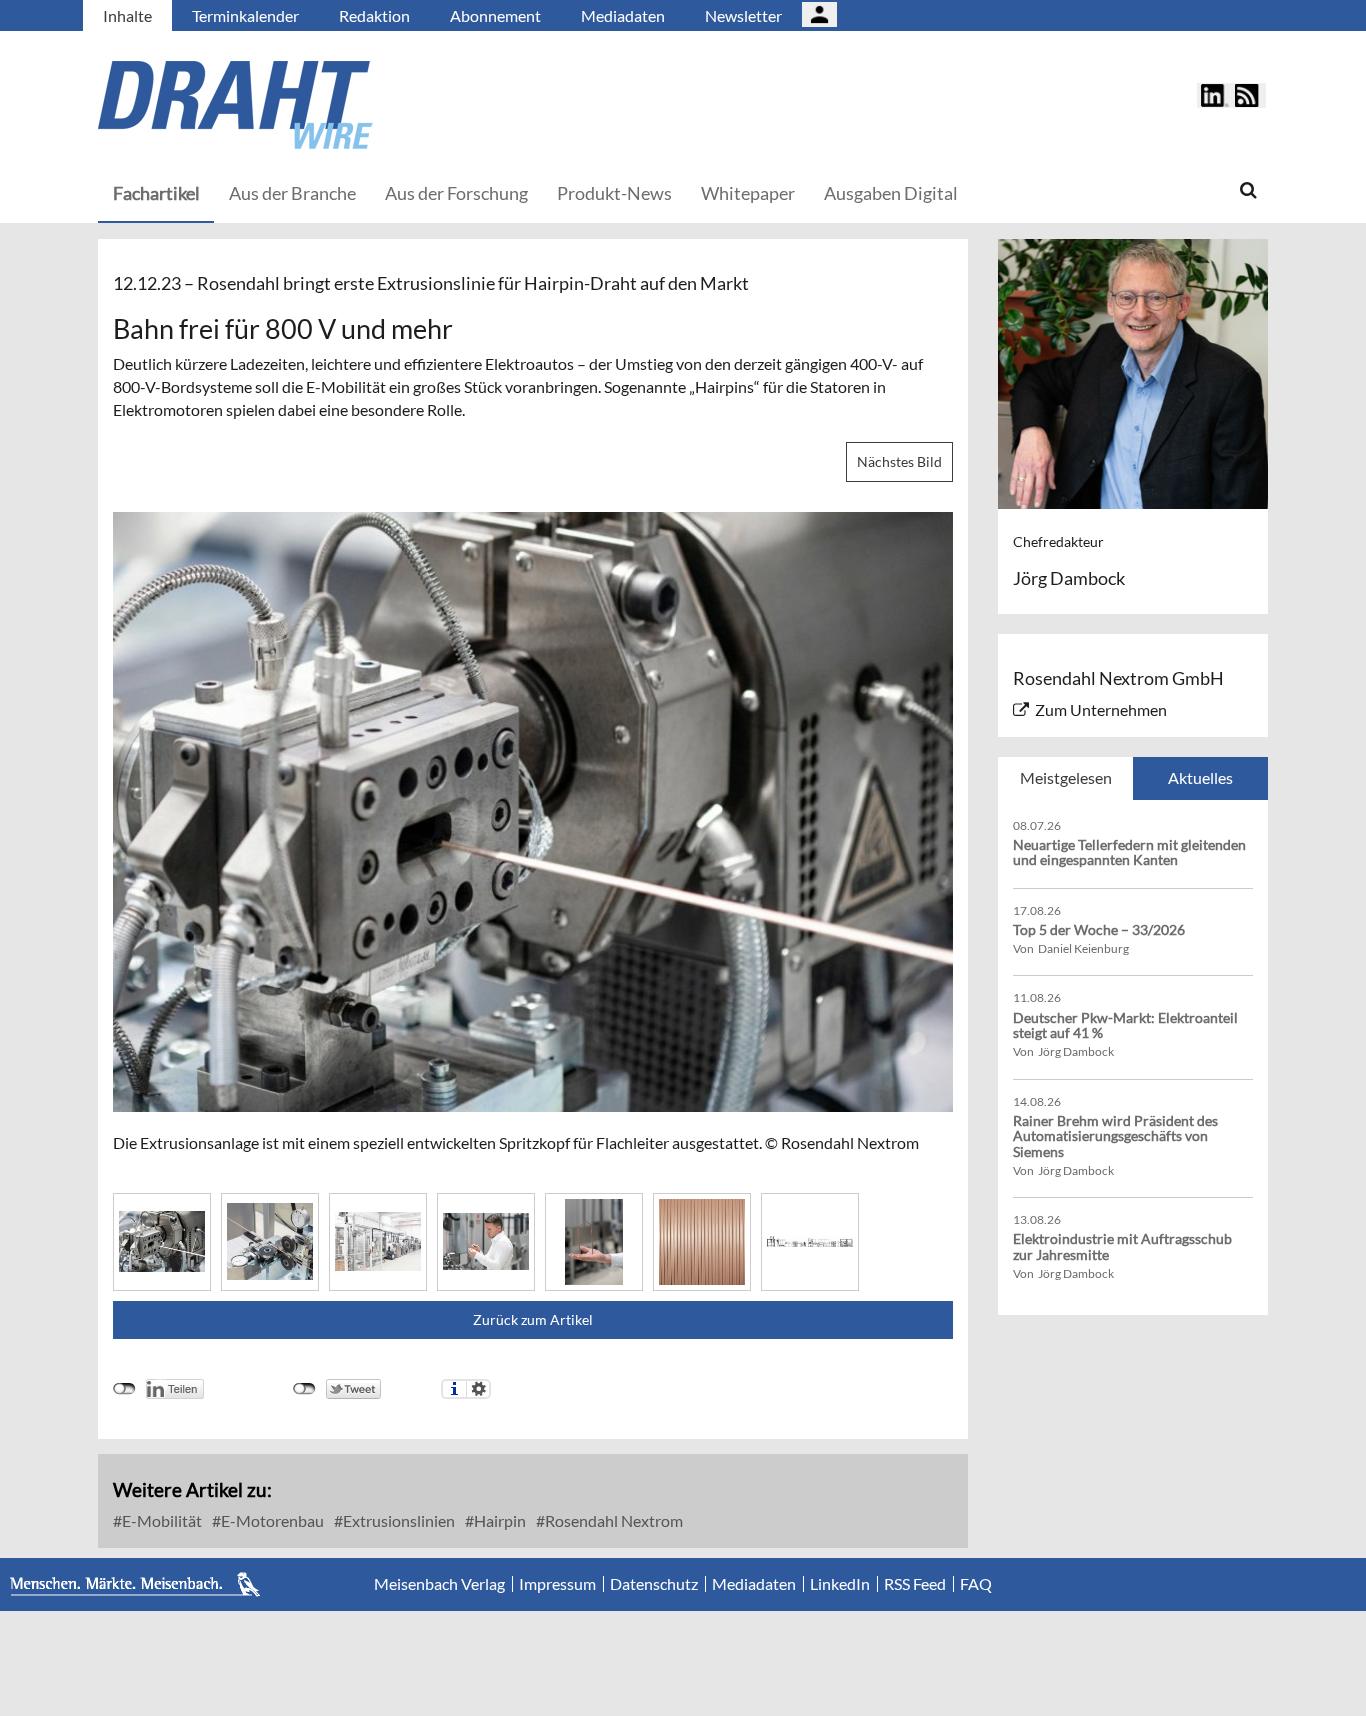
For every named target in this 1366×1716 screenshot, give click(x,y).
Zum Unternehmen (1101, 709)
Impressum (557, 1584)
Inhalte (127, 15)
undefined (124, 1389)
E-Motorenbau (271, 1520)
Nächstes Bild (899, 461)
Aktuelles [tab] (1200, 777)
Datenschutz (654, 1584)
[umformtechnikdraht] (348, 105)
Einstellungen (478, 1389)
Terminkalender (245, 15)
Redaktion (374, 15)
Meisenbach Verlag (439, 1584)
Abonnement (495, 15)
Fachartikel (156, 193)
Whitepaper (748, 193)
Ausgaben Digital (891, 193)
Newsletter (743, 15)
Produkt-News (614, 193)
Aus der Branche (292, 193)
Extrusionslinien (397, 1520)
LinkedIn (840, 1584)
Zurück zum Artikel (533, 1319)
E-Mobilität (160, 1520)
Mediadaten (623, 15)
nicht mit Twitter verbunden (304, 1389)
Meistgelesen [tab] (1066, 777)
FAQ (976, 1584)
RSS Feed (915, 1584)
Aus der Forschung (456, 193)
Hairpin (498, 1520)
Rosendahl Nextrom (612, 1520)
